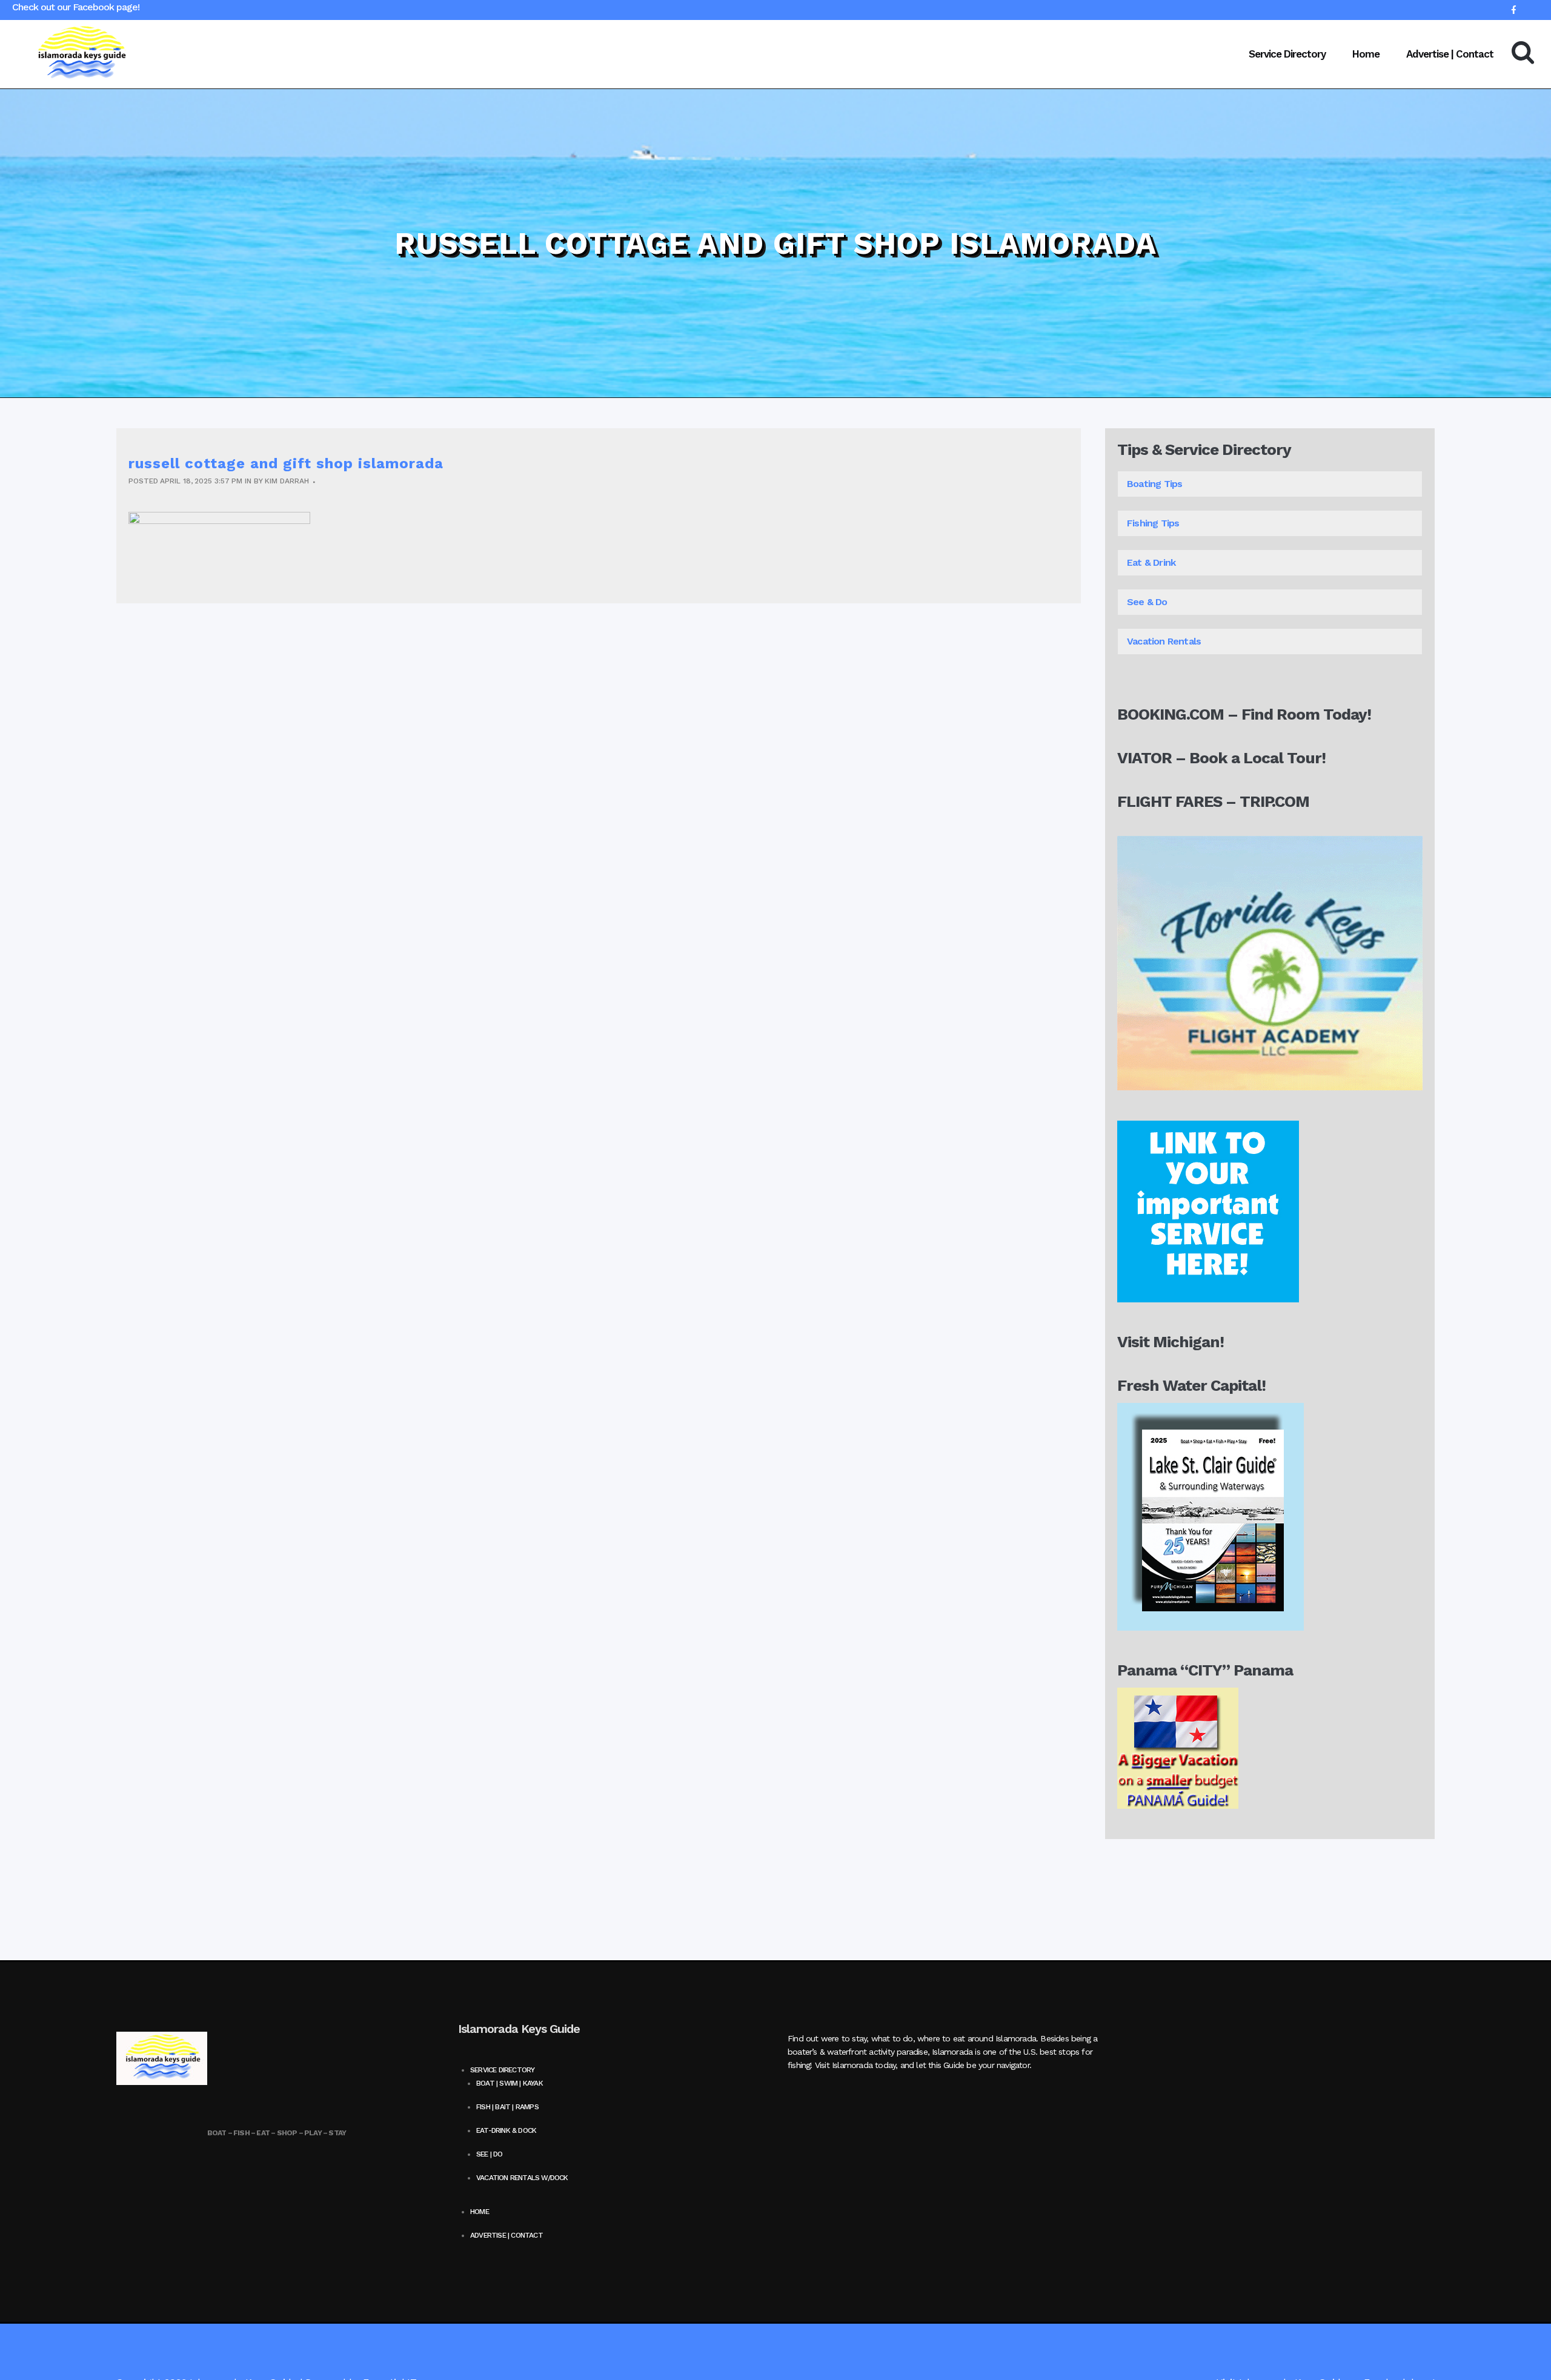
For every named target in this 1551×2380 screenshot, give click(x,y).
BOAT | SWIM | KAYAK (510, 2083)
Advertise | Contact (506, 2235)
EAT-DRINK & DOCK (506, 2130)
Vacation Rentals (1165, 641)
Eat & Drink (1151, 562)
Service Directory (502, 2070)
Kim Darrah (287, 481)
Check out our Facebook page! (76, 7)
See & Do (1147, 602)
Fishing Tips (1153, 523)
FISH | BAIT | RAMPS (507, 2107)
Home (480, 2212)
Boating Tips (1156, 484)
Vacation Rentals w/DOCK (522, 2178)
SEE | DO (490, 2154)
